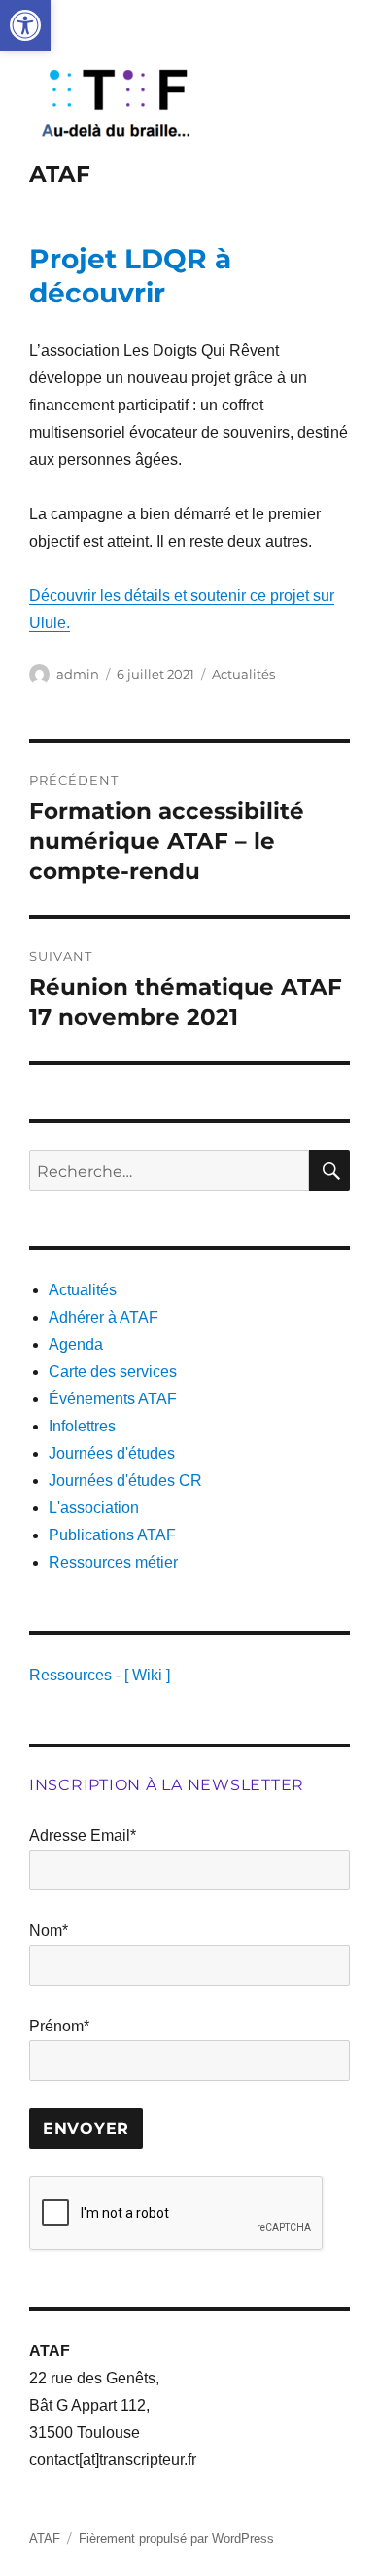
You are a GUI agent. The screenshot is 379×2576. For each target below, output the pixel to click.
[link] (25, 25)
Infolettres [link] (82, 1426)
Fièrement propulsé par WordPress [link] (176, 2539)
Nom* (49, 1931)
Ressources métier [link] (113, 1562)
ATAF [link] (60, 174)
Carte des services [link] (113, 1372)
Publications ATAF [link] (112, 1535)
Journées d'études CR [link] (125, 1481)
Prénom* (59, 2026)
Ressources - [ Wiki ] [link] (100, 1675)
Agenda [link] (76, 1344)
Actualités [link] (243, 674)
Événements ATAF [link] (113, 1399)
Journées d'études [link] (112, 1453)
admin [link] (78, 674)
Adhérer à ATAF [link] (103, 1317)
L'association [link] (94, 1508)
